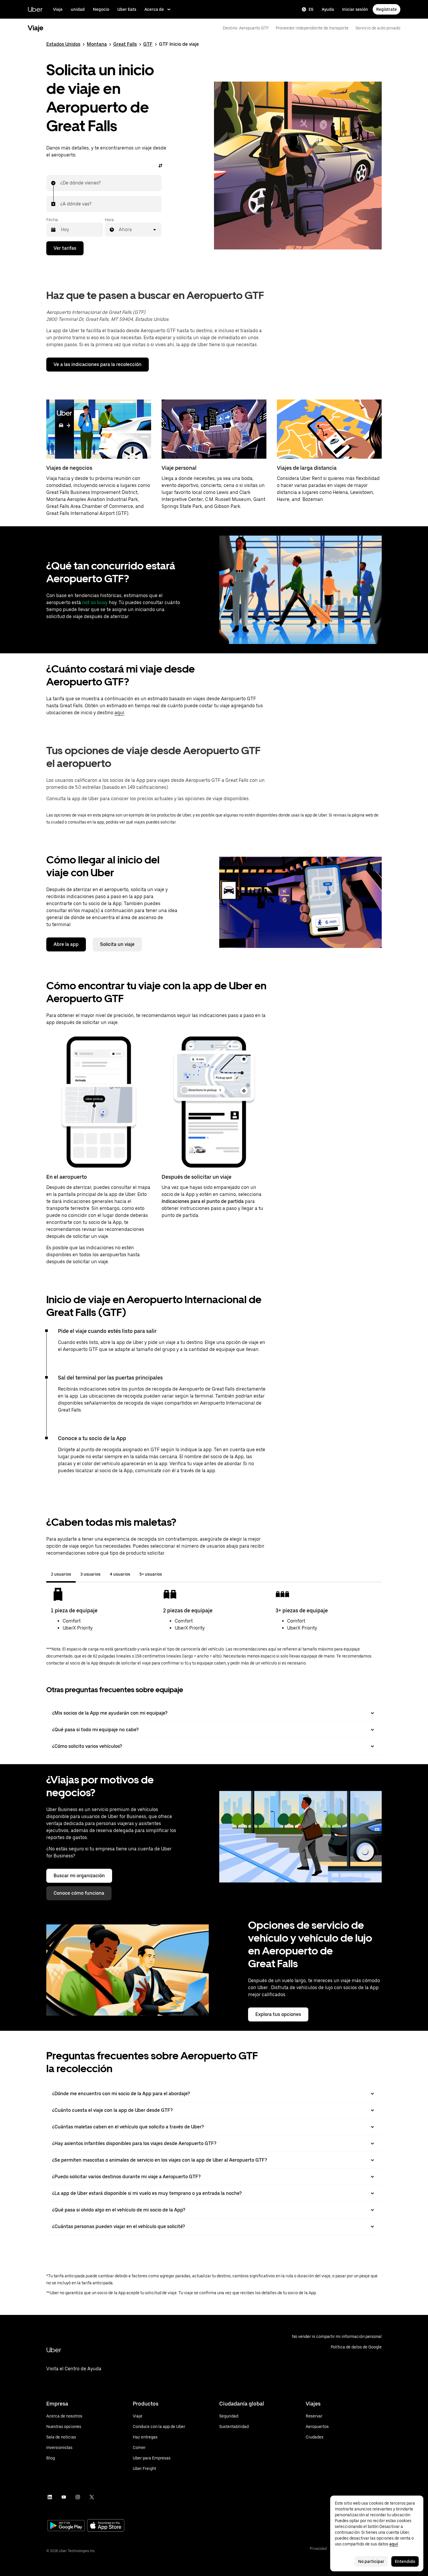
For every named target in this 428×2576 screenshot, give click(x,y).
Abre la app (66, 944)
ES (311, 9)
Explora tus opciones (278, 2014)
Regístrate (387, 9)
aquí (119, 713)
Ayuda (328, 9)
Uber (35, 9)
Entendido (405, 2561)
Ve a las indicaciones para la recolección (98, 364)
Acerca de (154, 9)
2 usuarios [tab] (61, 1574)
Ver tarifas (65, 248)
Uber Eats (127, 9)
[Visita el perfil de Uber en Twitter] (92, 2497)
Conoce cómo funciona (79, 1893)
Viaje (58, 9)
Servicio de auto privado (378, 28)
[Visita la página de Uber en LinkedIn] (50, 2497)
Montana (97, 44)
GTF (148, 44)
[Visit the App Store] (106, 2526)
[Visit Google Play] (66, 2526)
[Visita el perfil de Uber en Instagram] (78, 2497)
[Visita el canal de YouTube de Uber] (64, 2497)
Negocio (101, 9)
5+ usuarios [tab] (151, 1574)
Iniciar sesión (355, 9)
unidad (78, 9)
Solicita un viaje (117, 944)
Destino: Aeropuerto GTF (246, 28)
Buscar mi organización (79, 1876)
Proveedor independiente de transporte (312, 28)
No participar (371, 2561)
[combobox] (61, 183)
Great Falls (125, 44)
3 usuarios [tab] (90, 1574)
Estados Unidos (63, 44)
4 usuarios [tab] (120, 1574)
